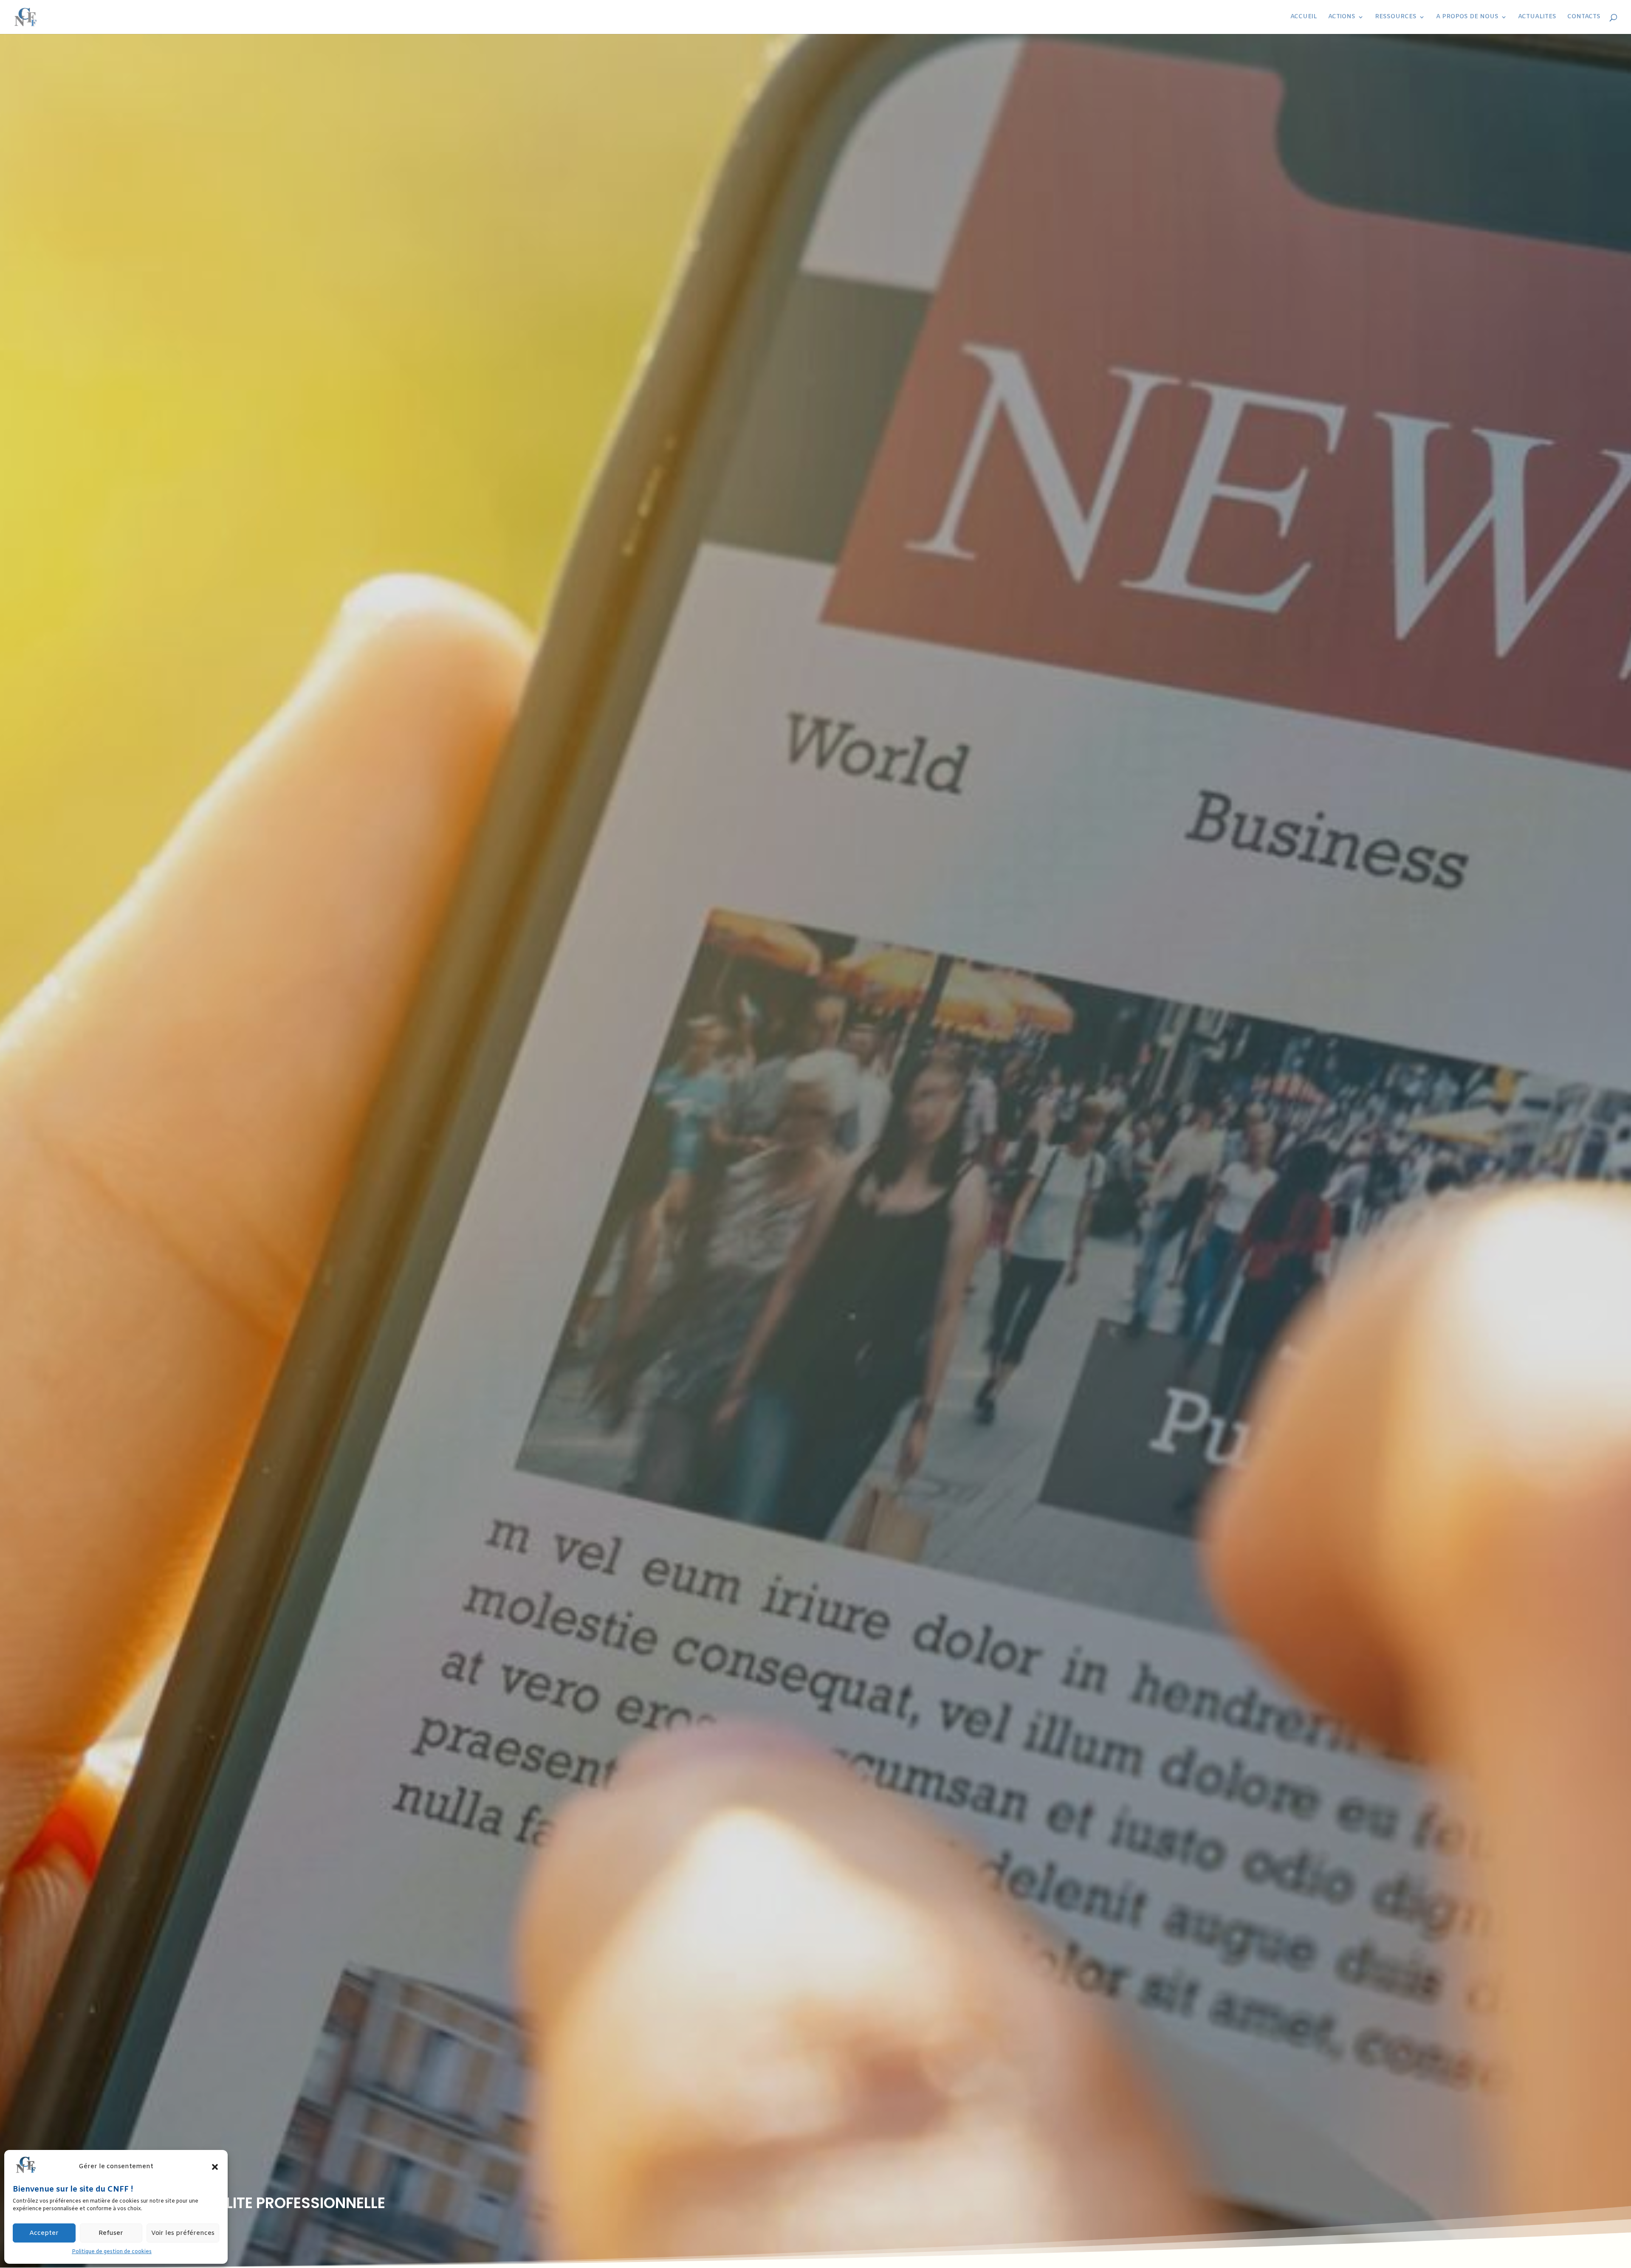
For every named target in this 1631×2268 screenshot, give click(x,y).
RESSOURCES (1396, 17)
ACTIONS (1342, 17)
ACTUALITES (1537, 17)
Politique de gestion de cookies (112, 2252)
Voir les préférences (183, 2233)
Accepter (44, 2233)
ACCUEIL (1304, 17)
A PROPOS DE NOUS (1467, 17)
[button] (215, 2167)
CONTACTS (1584, 17)
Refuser (111, 2233)
